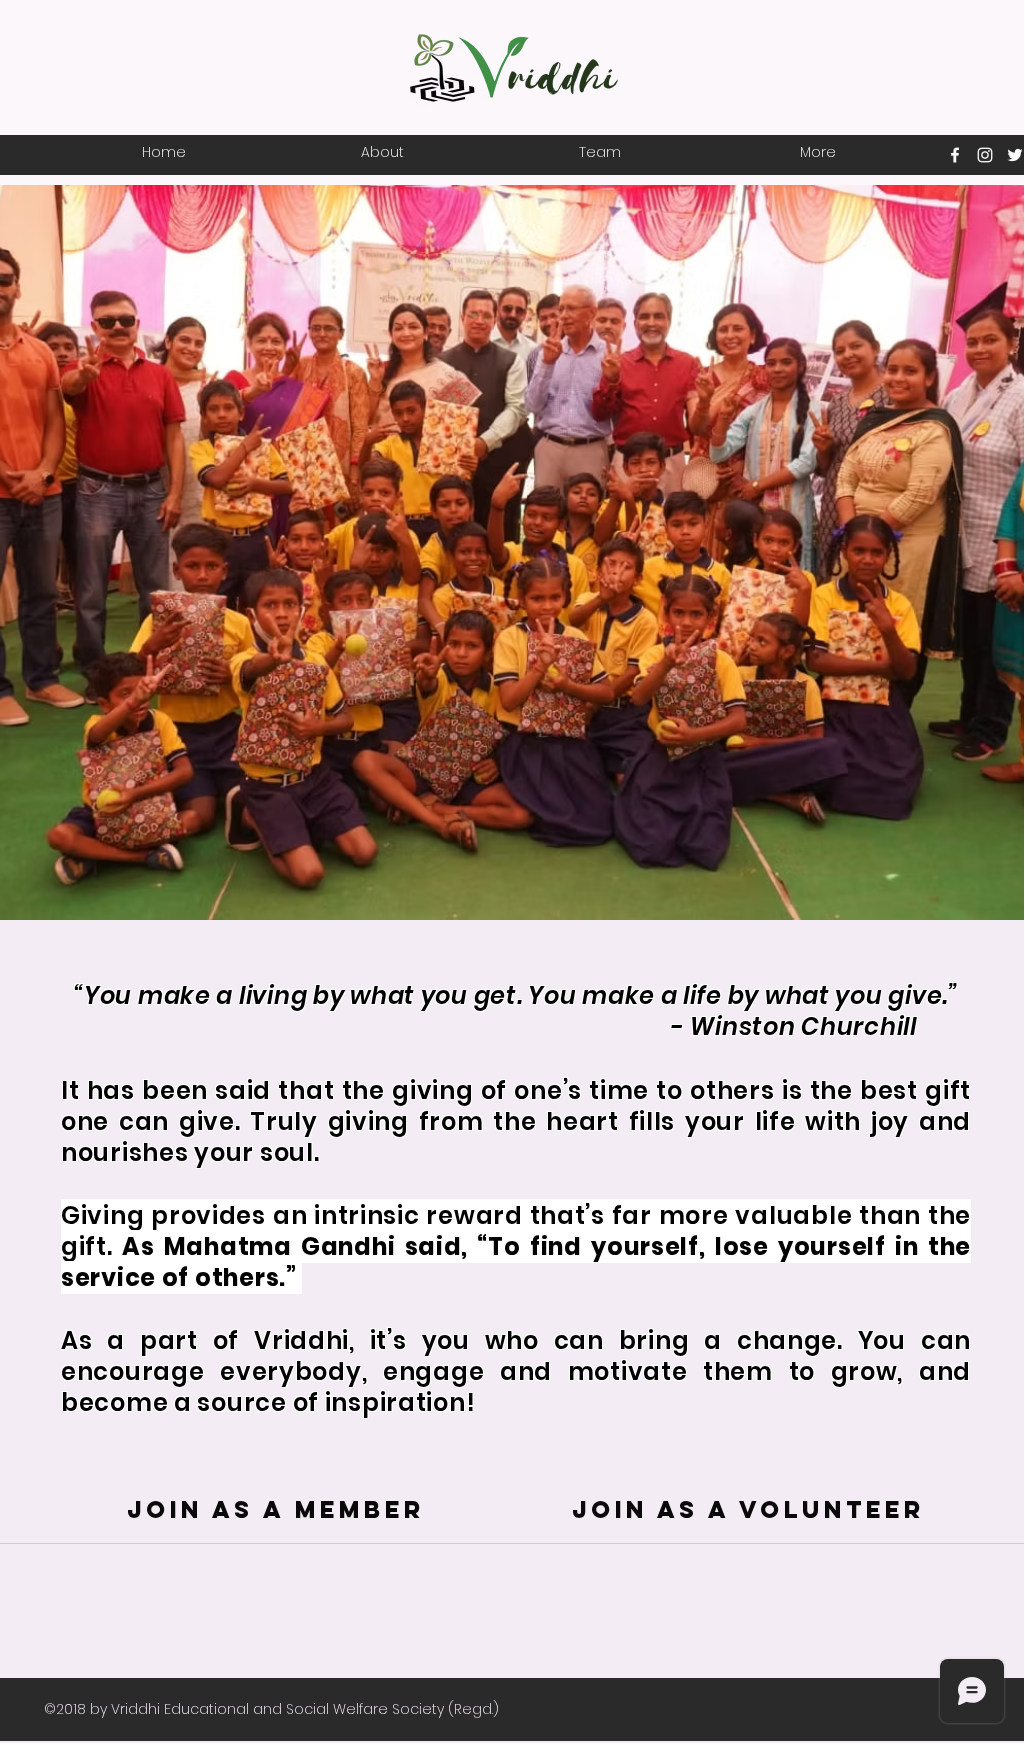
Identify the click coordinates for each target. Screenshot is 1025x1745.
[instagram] (985, 155)
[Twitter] (1015, 155)
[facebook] (955, 155)
